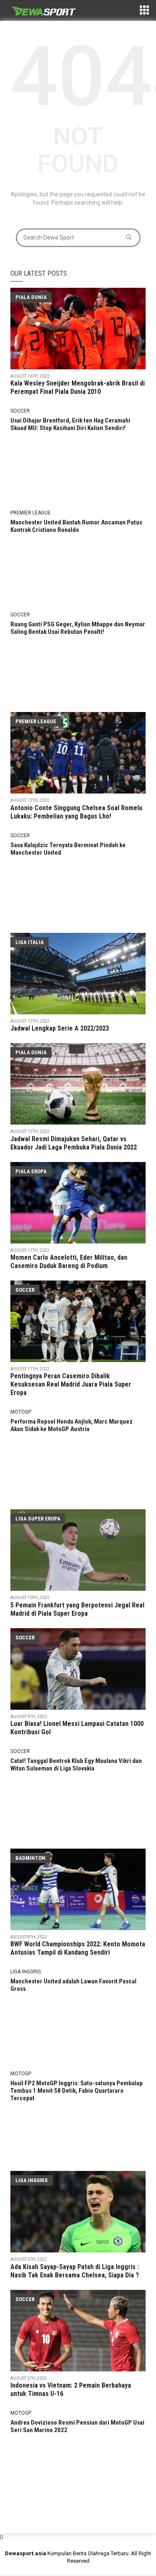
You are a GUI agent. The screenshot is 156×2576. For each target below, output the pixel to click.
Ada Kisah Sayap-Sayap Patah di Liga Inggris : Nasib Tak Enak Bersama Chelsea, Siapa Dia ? (75, 2271)
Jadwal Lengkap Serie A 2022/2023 (60, 1028)
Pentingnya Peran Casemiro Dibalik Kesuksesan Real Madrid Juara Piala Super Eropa (71, 1384)
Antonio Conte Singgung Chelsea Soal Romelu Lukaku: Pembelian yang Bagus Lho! (76, 812)
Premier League (31, 513)
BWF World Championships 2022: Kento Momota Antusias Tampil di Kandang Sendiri (78, 1948)
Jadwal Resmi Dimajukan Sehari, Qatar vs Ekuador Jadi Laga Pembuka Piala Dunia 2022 (74, 1143)
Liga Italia (30, 942)
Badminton (30, 1858)
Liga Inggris (26, 1972)
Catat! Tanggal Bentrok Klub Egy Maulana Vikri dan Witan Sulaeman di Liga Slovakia (76, 1765)
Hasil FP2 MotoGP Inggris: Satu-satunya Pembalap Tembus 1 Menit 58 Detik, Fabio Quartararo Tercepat (77, 2091)
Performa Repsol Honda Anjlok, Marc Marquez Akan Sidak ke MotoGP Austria (72, 1425)
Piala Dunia (31, 297)
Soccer (20, 411)
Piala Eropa (31, 1171)
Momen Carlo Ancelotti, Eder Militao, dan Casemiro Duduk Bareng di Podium (69, 1262)
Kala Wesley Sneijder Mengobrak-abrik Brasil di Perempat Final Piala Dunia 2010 (78, 387)
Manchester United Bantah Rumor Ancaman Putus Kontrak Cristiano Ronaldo (76, 526)
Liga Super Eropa (38, 1519)
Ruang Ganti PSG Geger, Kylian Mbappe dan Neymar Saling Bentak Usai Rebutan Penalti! (78, 628)
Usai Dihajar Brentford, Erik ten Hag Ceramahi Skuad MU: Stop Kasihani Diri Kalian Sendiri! (70, 424)
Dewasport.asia (26, 2553)
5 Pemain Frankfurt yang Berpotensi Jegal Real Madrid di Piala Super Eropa (77, 1609)
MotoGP (21, 1412)
